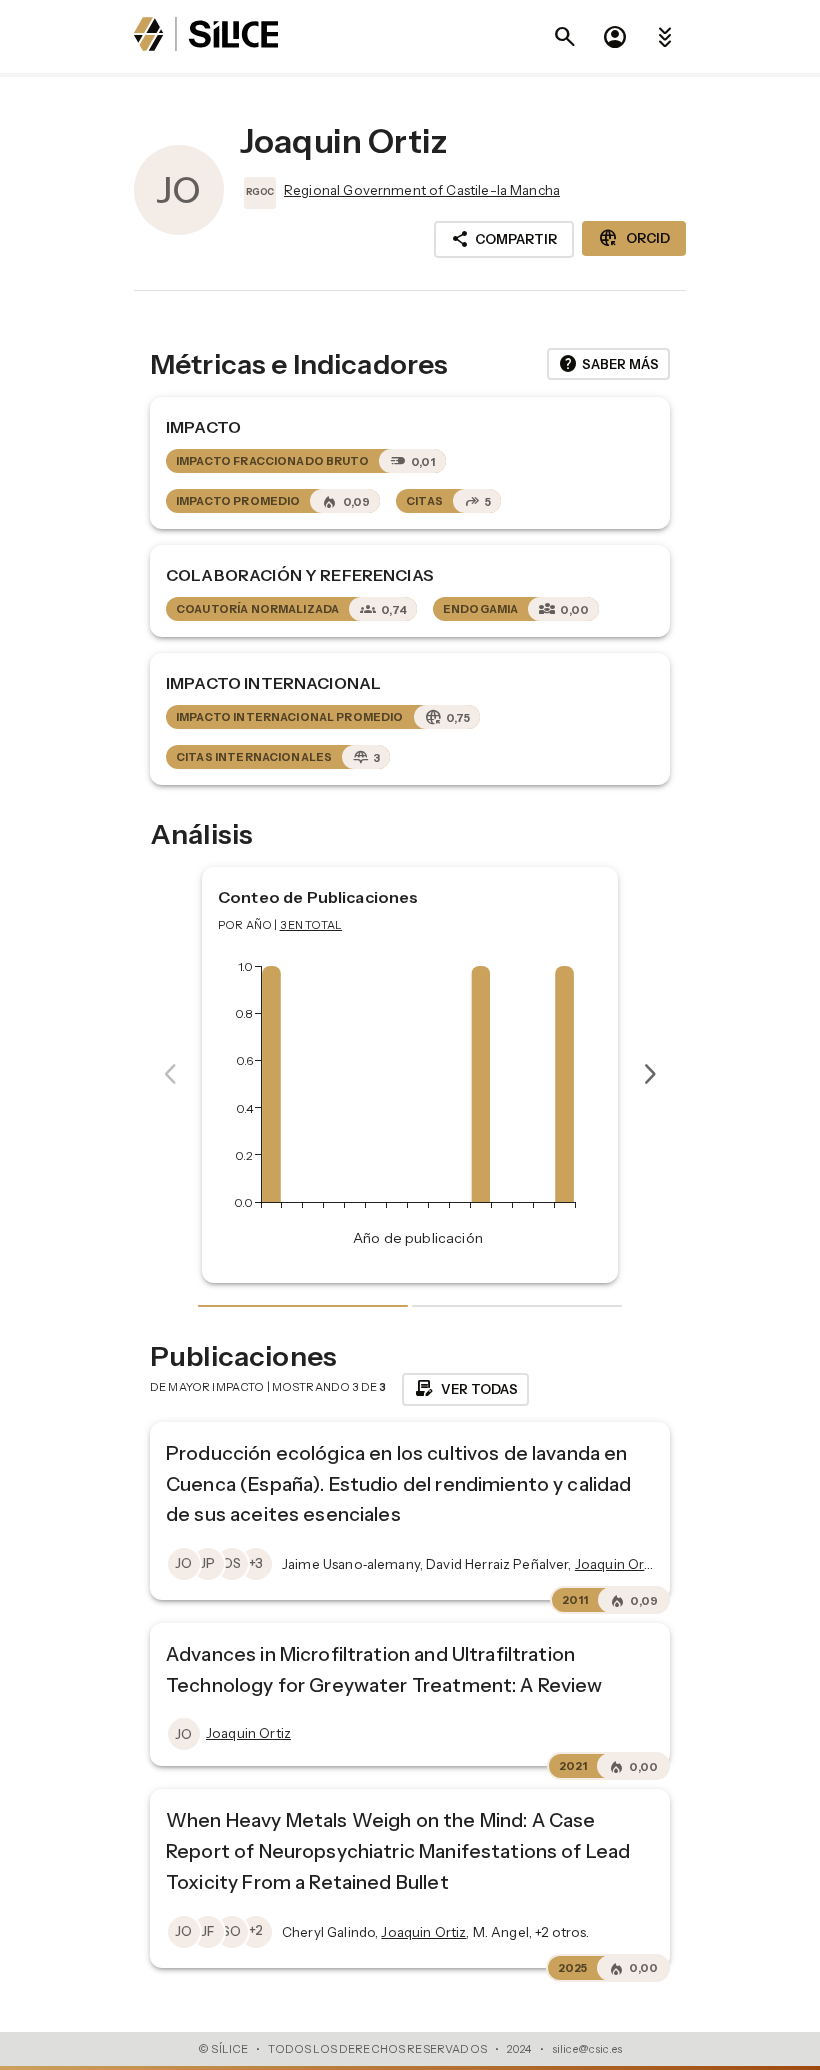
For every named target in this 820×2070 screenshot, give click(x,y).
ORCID (634, 238)
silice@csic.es (587, 2049)
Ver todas (465, 1389)
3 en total (311, 925)
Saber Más (608, 364)
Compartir (504, 239)
